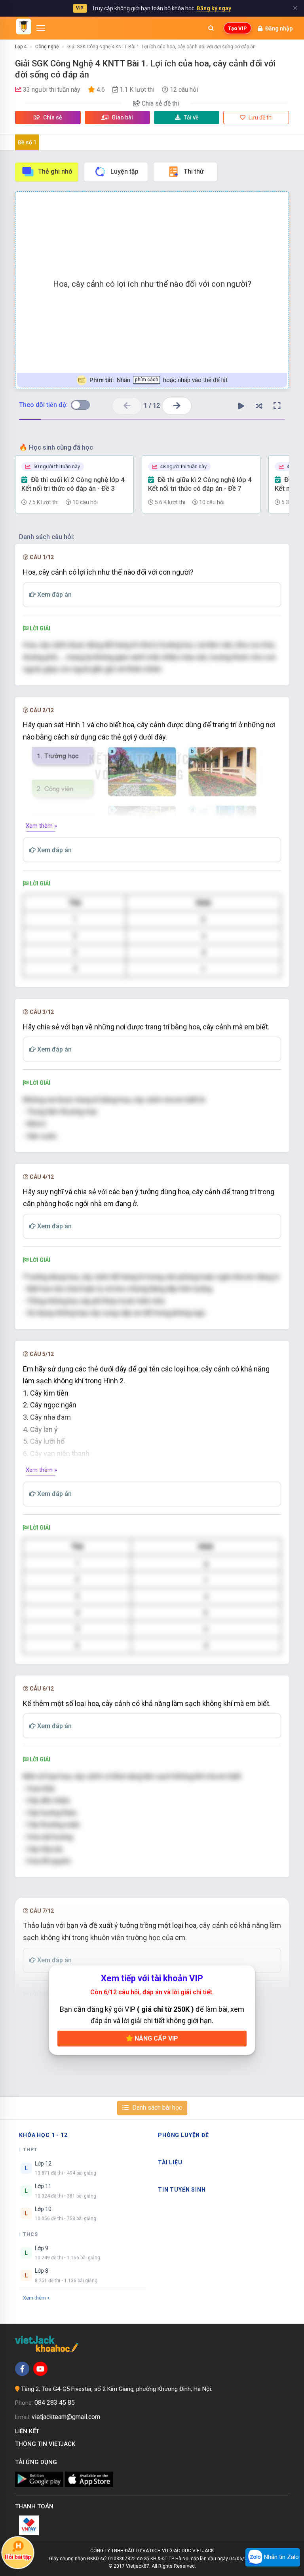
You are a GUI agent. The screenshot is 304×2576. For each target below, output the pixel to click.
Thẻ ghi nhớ (55, 171)
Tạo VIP (237, 28)
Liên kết (29, 2431)
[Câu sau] (177, 406)
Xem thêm (34, 2298)
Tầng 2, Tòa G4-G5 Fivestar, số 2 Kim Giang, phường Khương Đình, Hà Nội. (117, 2389)
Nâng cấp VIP (156, 2038)
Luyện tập (124, 171)
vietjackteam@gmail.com (66, 2417)
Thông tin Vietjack (47, 2444)
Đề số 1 (27, 142)
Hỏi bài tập (18, 2557)
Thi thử (194, 171)
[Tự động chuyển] (241, 406)
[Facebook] (22, 2369)
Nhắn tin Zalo (281, 2557)
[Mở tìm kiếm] (211, 28)
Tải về (191, 117)
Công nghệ (47, 47)
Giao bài (122, 117)
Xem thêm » (41, 826)
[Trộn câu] (259, 406)
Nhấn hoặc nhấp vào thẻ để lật (159, 380)
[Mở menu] (41, 28)
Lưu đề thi (260, 117)
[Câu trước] (127, 406)
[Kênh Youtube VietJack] (40, 2369)
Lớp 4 (21, 47)
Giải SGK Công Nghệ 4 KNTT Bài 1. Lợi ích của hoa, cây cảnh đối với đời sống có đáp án (161, 47)
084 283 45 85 (55, 2403)
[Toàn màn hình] (277, 406)
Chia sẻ (52, 117)
